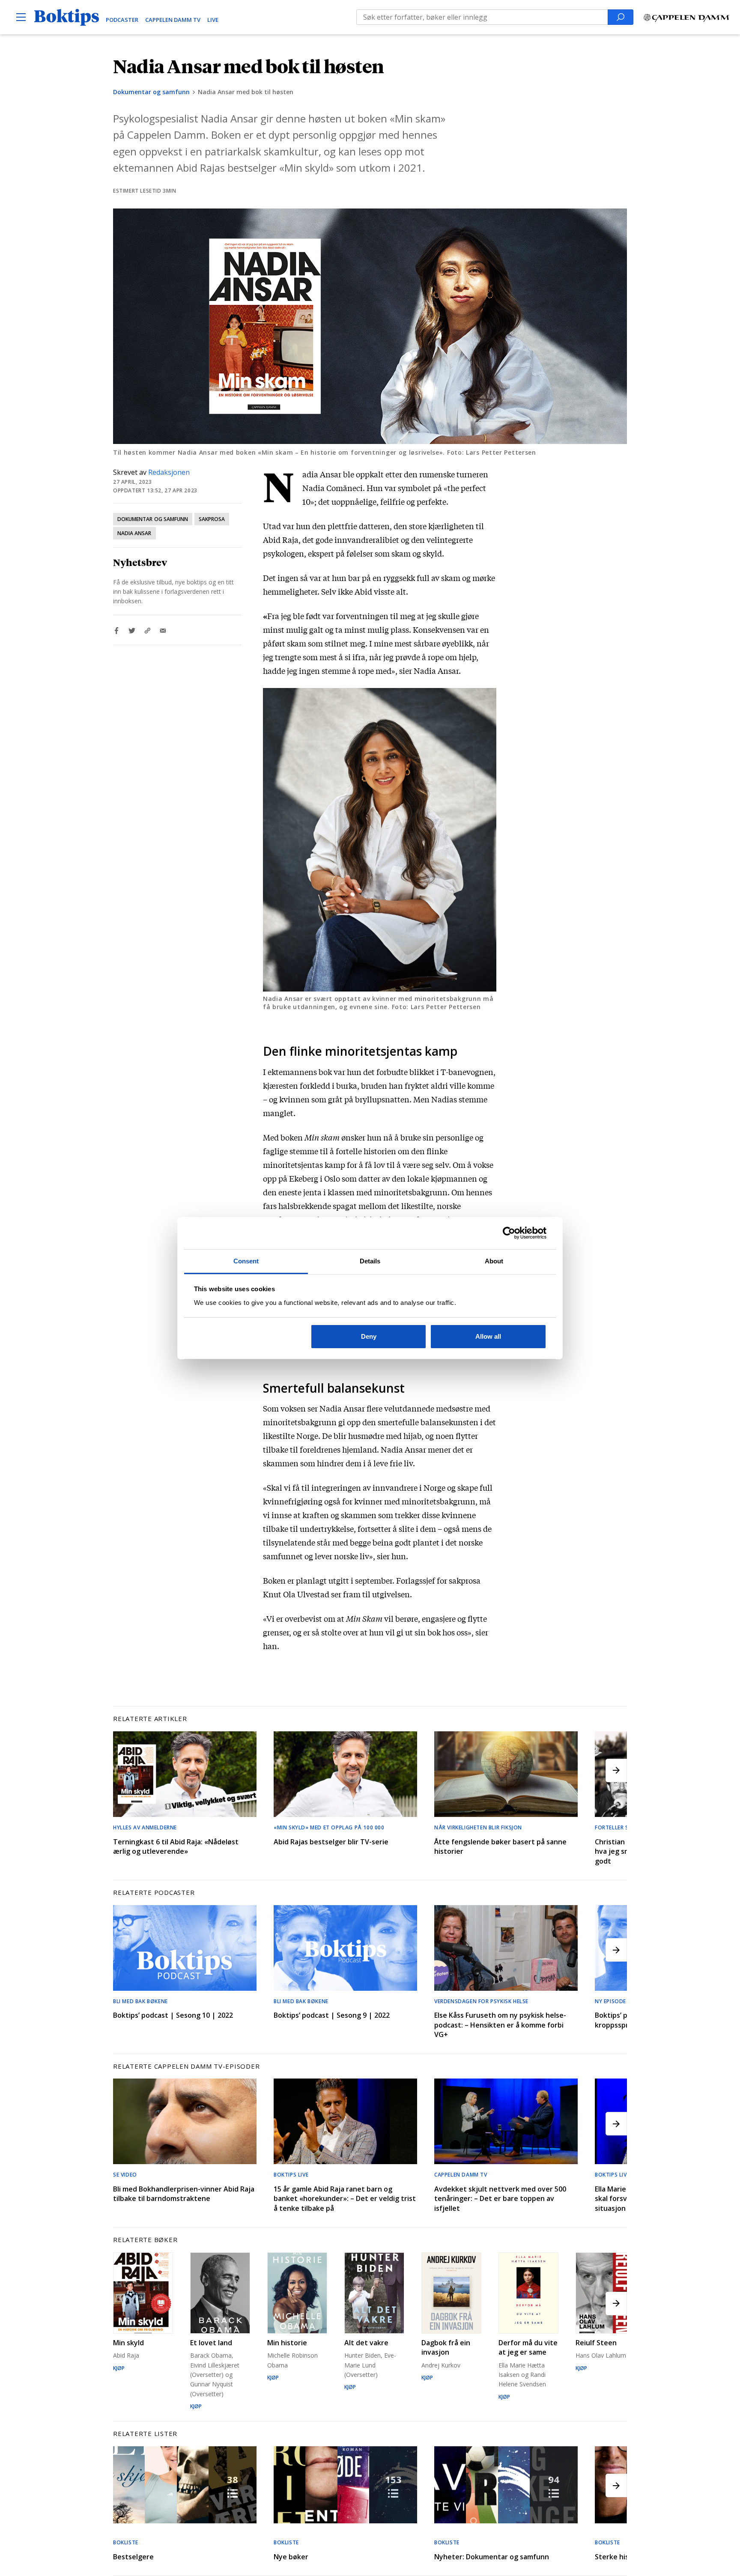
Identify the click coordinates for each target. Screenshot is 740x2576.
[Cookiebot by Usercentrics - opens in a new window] (509, 1233)
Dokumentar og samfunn (151, 92)
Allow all (488, 1336)
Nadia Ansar (134, 533)
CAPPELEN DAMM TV (173, 20)
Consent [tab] (246, 1261)
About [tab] (494, 1261)
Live (213, 20)
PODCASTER (122, 20)
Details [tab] (370, 1261)
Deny (369, 1336)
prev (124, 1770)
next (616, 1770)
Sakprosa (212, 519)
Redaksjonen (169, 472)
